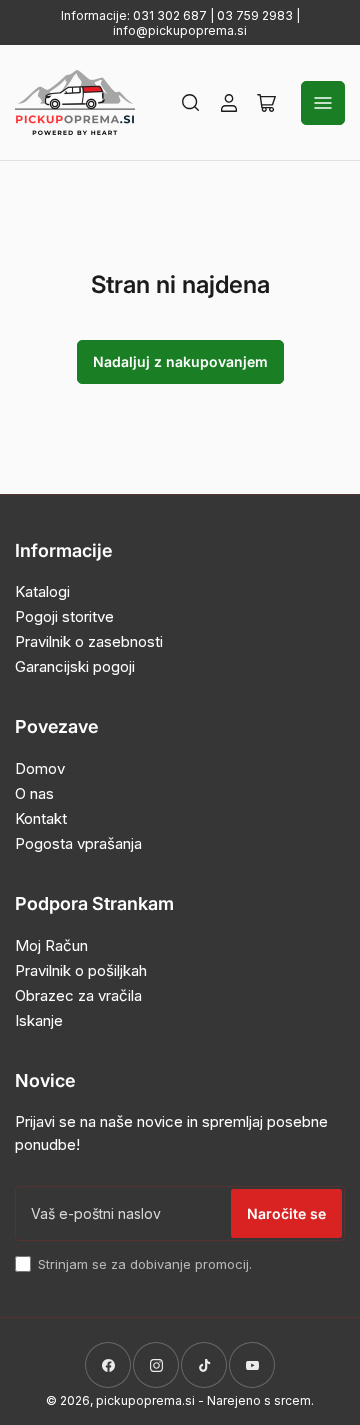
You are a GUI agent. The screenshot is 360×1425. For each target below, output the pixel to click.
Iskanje (39, 1020)
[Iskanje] (191, 103)
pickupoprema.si (145, 1400)
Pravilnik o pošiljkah (81, 970)
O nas (34, 793)
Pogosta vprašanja (78, 843)
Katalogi (42, 591)
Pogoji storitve (64, 616)
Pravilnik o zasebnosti (89, 641)
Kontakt (41, 818)
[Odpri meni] (323, 103)
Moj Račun (51, 945)
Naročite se (286, 1213)
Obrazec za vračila (78, 995)
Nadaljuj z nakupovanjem (180, 361)
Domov (40, 768)
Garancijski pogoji (75, 666)
